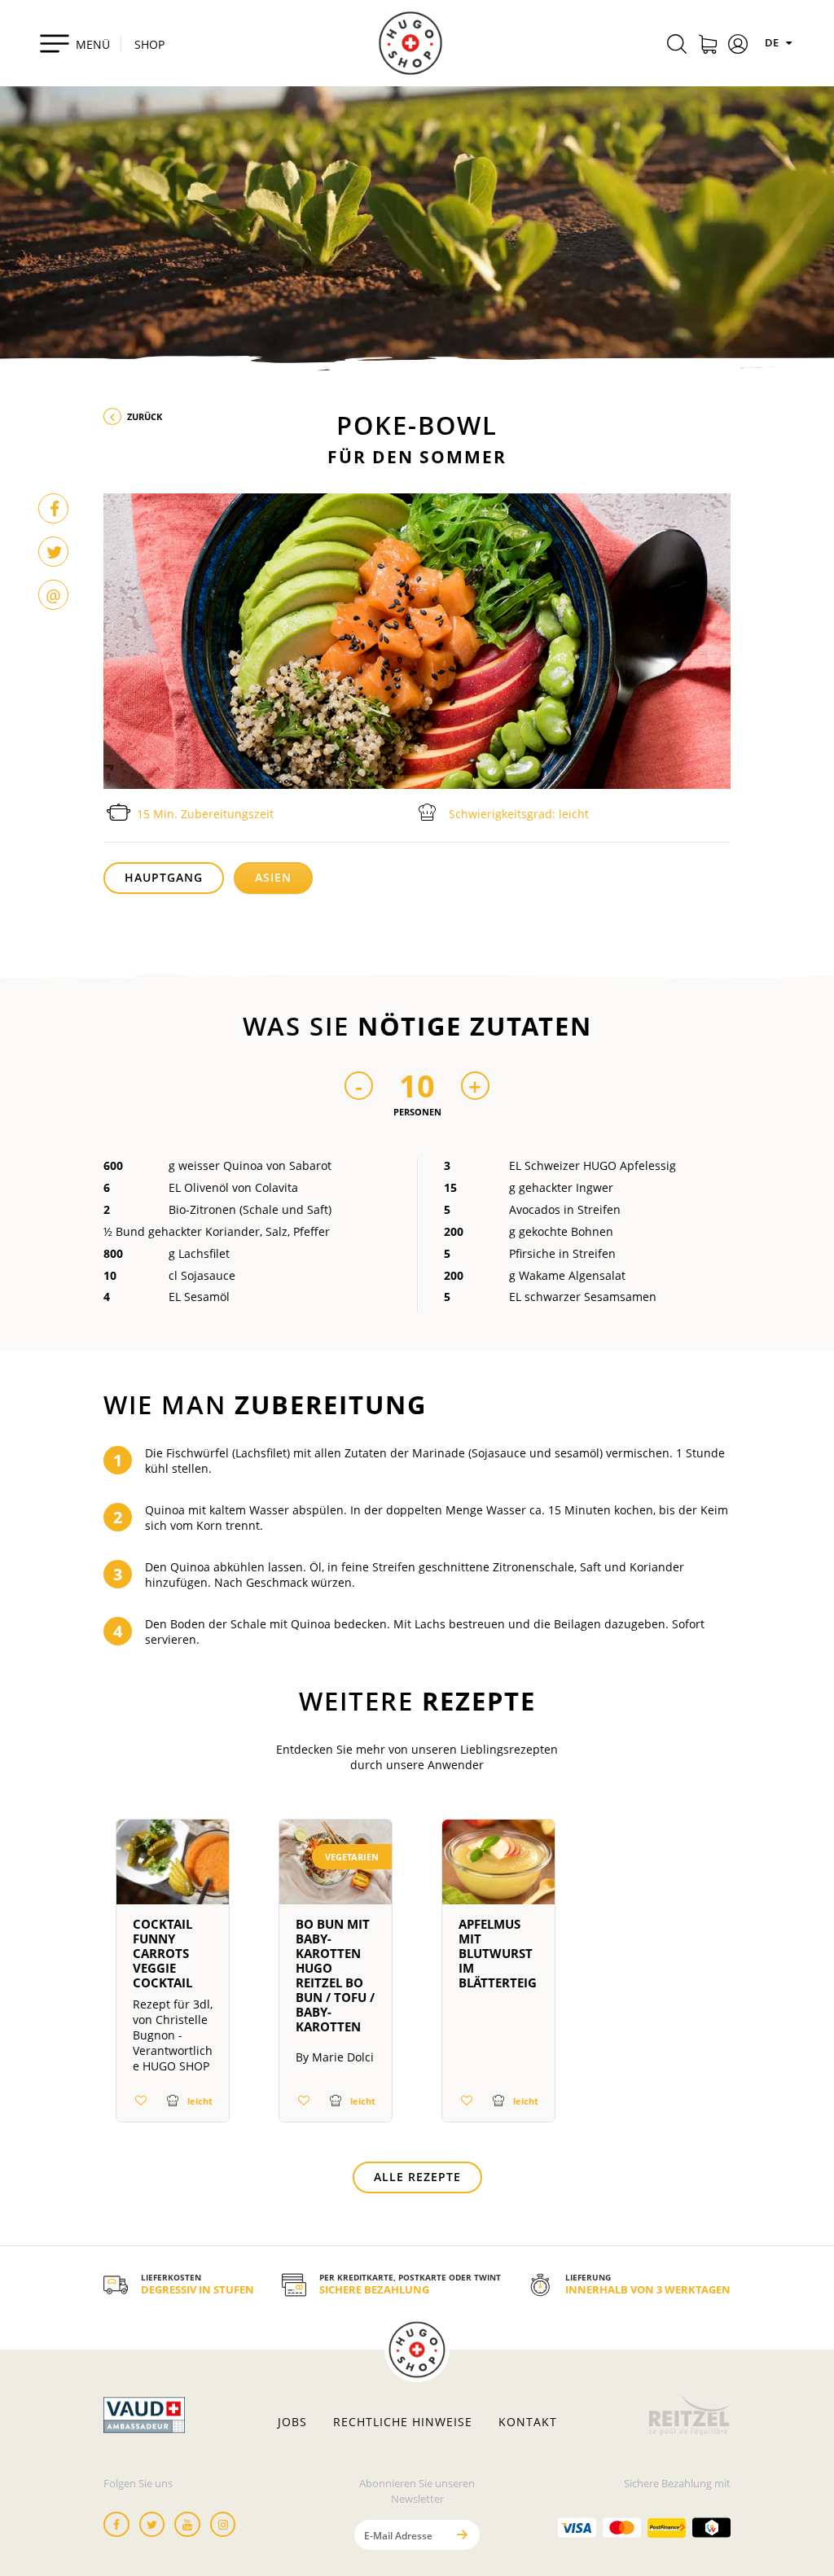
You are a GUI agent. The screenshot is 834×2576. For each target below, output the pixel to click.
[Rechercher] (677, 46)
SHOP (149, 44)
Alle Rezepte (417, 2177)
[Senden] (462, 2535)
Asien (273, 877)
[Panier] (708, 46)
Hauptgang (164, 877)
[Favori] (141, 2100)
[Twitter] (53, 552)
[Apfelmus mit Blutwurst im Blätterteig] (498, 1868)
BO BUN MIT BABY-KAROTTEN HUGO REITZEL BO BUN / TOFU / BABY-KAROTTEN (335, 1975)
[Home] (410, 43)
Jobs (292, 2422)
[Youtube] (187, 2524)
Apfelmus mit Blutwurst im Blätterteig (498, 1953)
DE (773, 42)
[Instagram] (223, 2524)
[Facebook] (53, 508)
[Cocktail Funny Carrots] (173, 1868)
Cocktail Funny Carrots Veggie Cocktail (162, 1953)
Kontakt (528, 2422)
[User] (738, 46)
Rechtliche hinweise (403, 2422)
